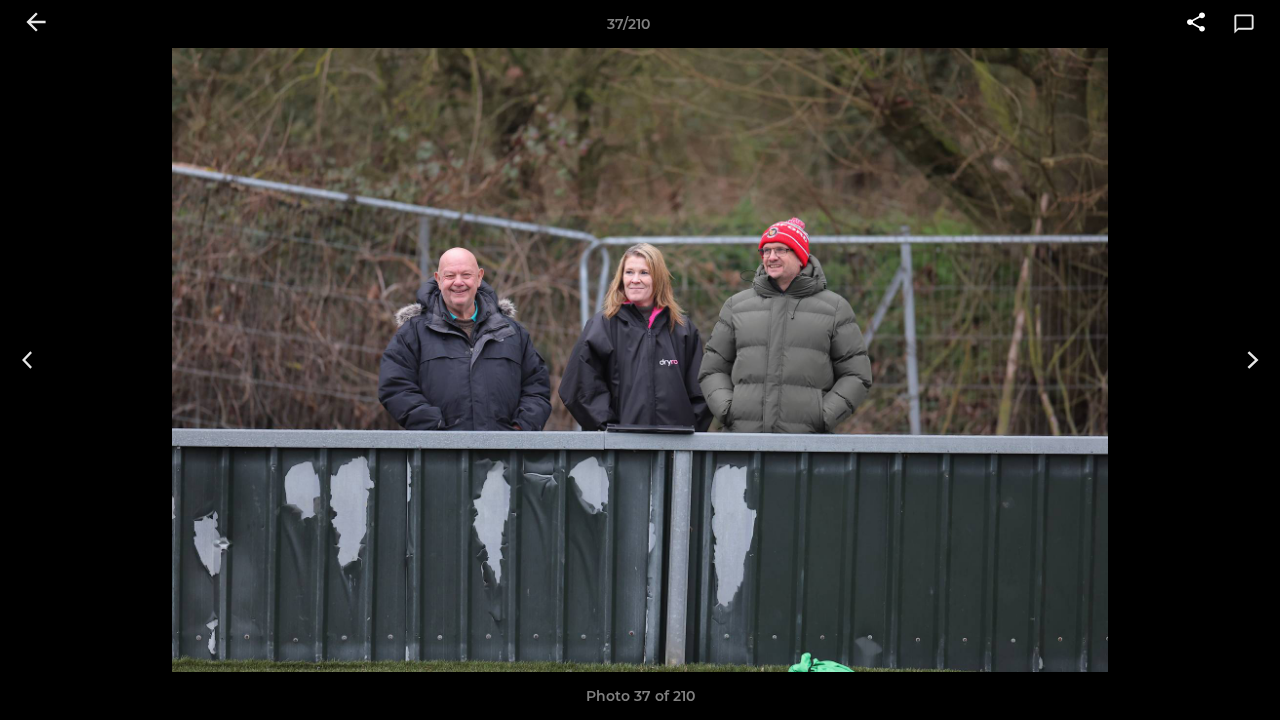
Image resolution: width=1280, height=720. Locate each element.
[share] (1196, 24)
